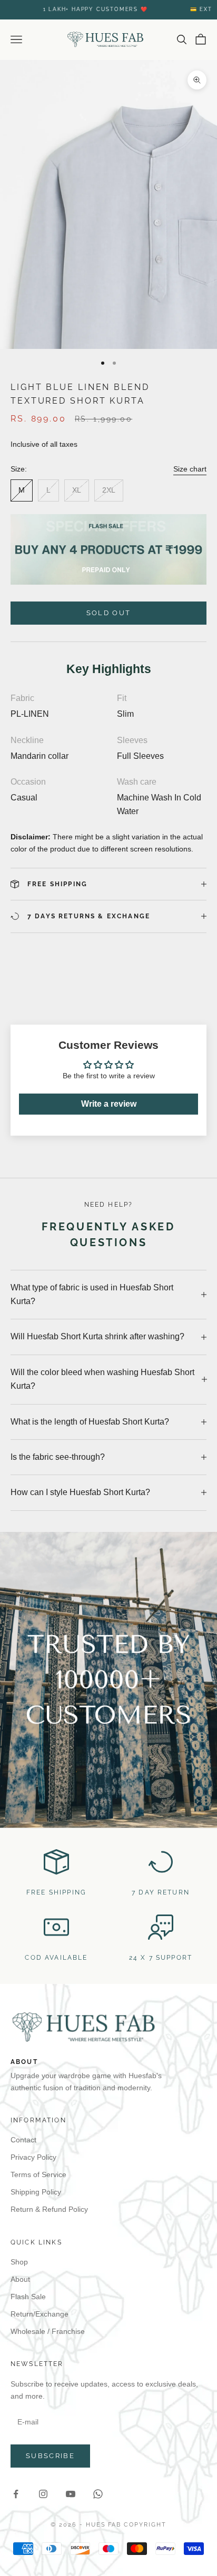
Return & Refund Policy (49, 2209)
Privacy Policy (33, 2157)
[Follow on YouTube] (71, 2494)
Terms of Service (38, 2174)
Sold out (109, 613)
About (20, 2279)
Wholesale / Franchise (48, 2331)
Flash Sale (28, 2297)
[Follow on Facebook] (16, 2494)
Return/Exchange (40, 2314)
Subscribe (50, 2456)
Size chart (190, 469)
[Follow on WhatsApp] (98, 2494)
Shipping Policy (36, 2192)
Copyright (145, 2525)
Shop (19, 2262)
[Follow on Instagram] (43, 2494)
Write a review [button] (109, 1104)
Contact (23, 2140)
